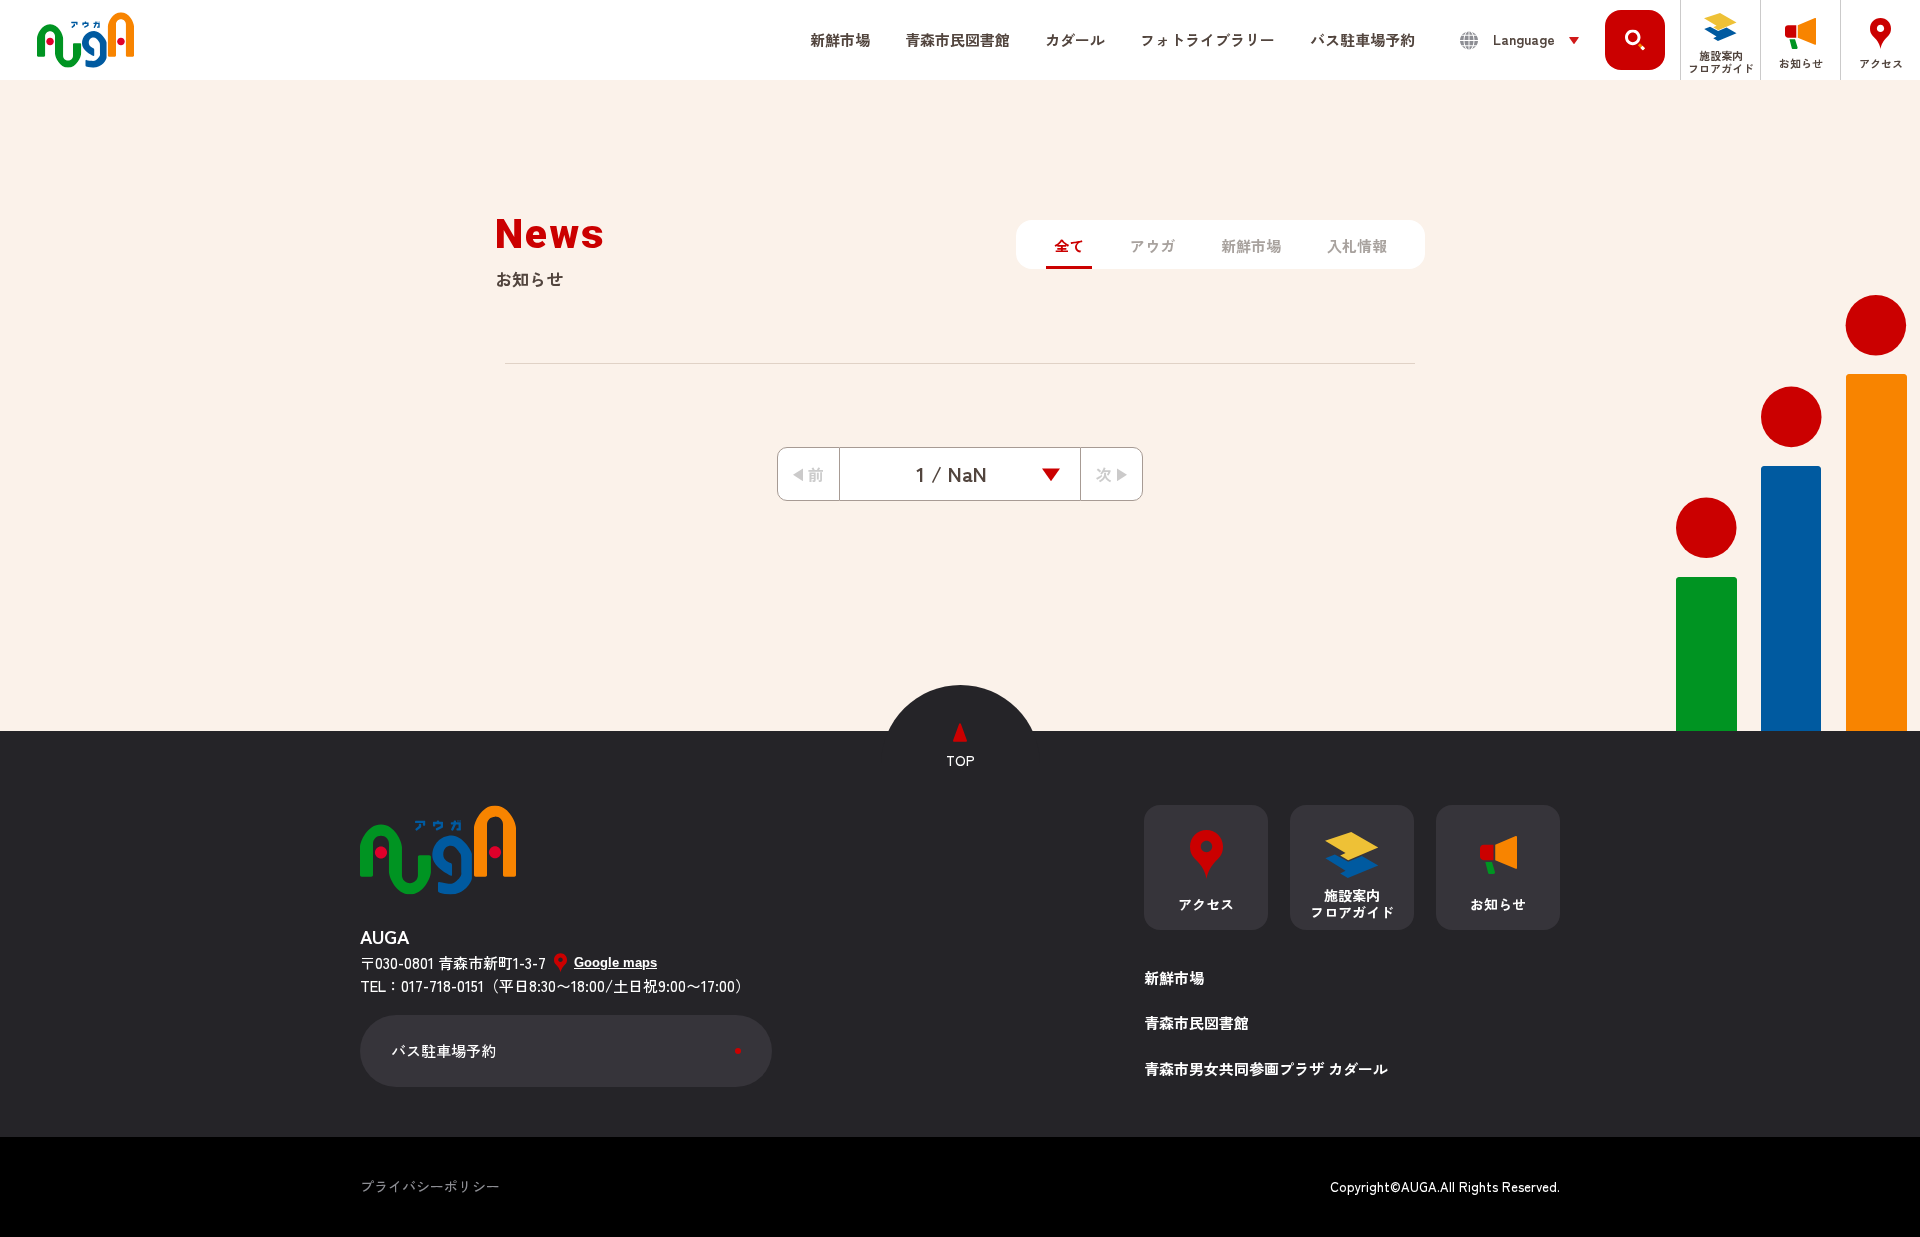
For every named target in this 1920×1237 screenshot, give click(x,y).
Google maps (615, 962)
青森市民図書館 (1196, 1022)
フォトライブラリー (1207, 39)
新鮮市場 (840, 39)
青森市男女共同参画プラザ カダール (1266, 1068)
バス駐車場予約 (1362, 39)
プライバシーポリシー (430, 1186)
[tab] (1069, 246)
